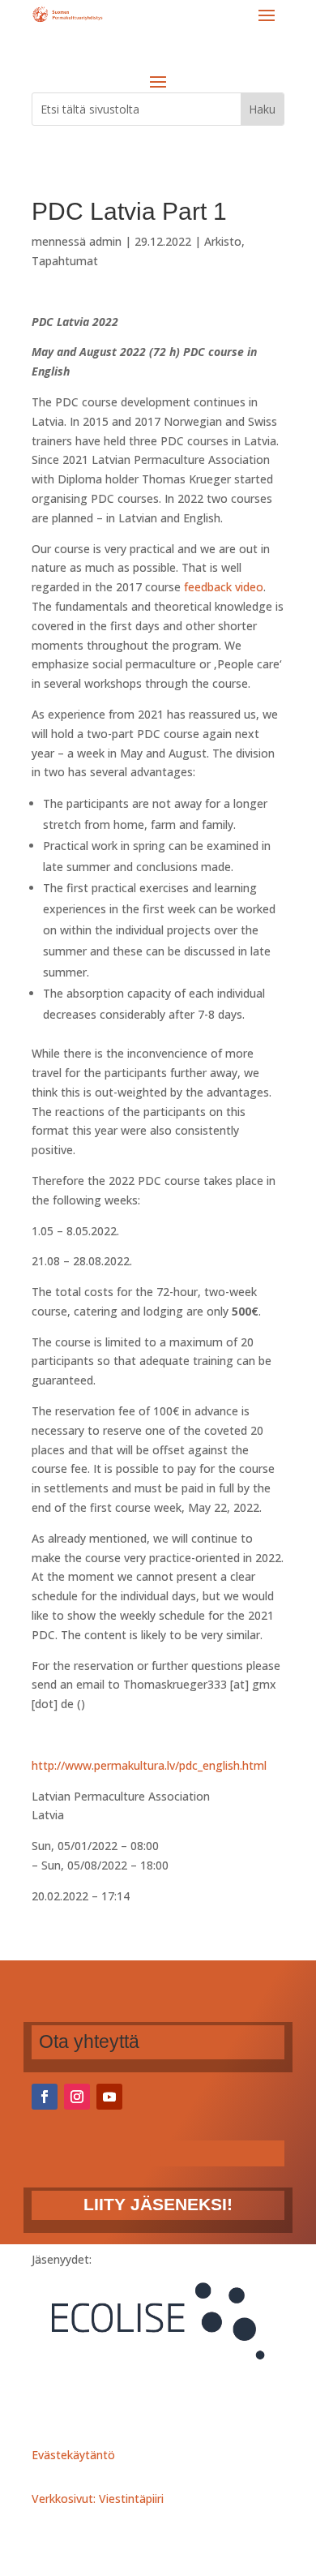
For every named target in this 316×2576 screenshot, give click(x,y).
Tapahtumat (65, 261)
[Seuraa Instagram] (77, 2097)
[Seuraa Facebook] (45, 2097)
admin (105, 241)
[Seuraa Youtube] (109, 2097)
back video (235, 587)
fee (192, 587)
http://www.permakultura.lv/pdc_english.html (149, 1765)
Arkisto (223, 241)
